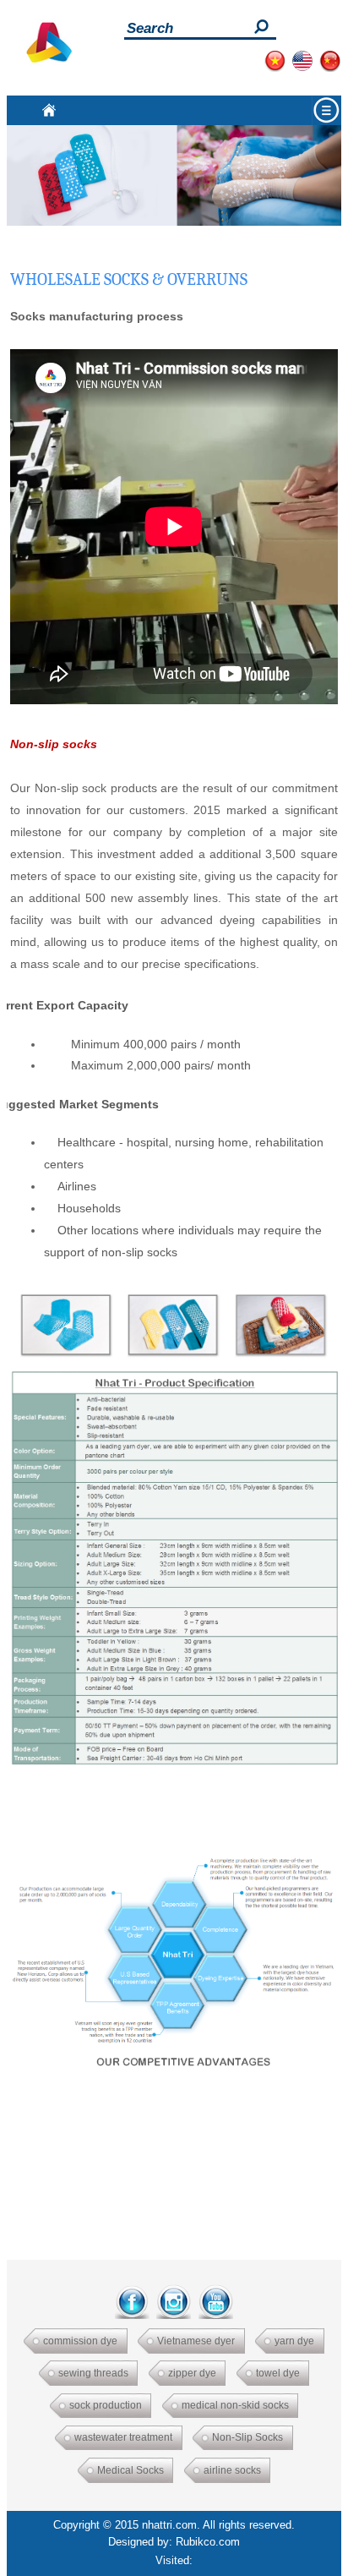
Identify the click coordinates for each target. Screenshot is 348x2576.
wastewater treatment (123, 2437)
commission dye (80, 2341)
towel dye (278, 2373)
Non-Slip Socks (247, 2437)
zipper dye (192, 2373)
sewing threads (93, 2373)
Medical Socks (130, 2470)
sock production (106, 2405)
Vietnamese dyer (196, 2341)
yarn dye (294, 2341)
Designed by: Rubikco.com (174, 2542)
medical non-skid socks (235, 2405)
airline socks (232, 2470)
